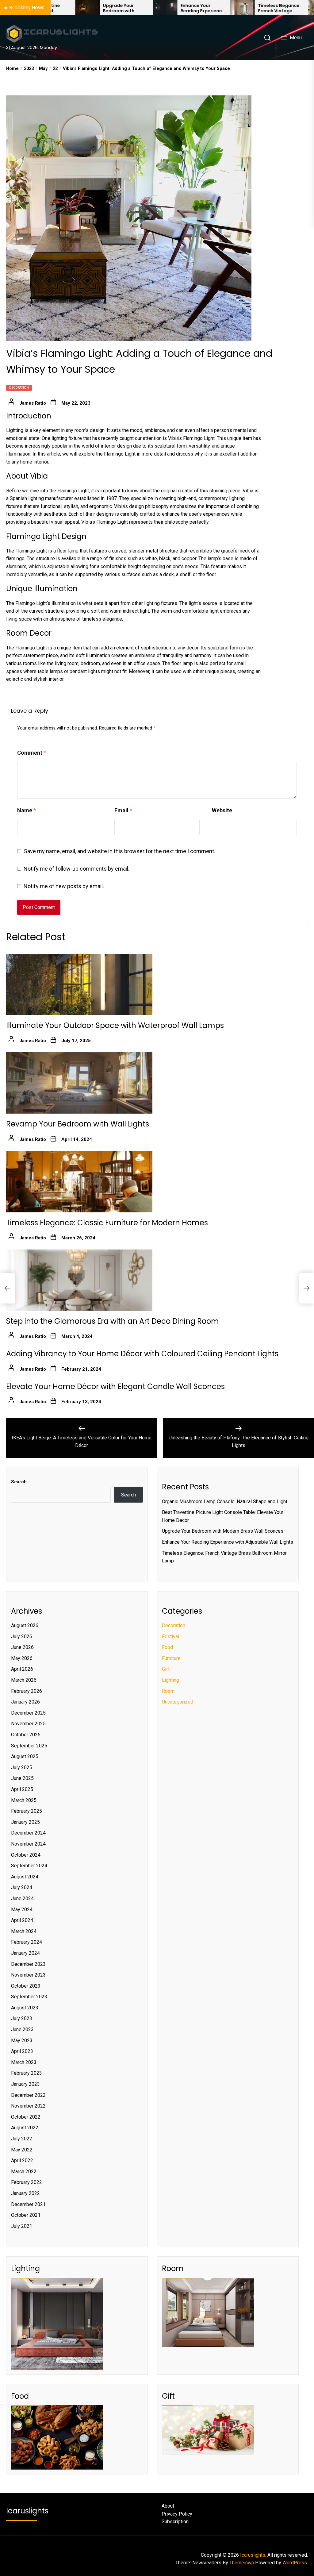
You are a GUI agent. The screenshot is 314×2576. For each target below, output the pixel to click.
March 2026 (24, 1680)
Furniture (171, 1658)
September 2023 (29, 1997)
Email (123, 810)
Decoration (19, 388)
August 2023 (25, 2008)
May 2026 (22, 1658)
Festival (170, 1636)
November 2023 (28, 1975)
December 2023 (28, 1964)
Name (27, 810)
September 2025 (29, 1746)
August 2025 (25, 1756)
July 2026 (22, 1636)
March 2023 (24, 2062)
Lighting (170, 1680)
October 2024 (26, 1855)
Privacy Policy (177, 2514)
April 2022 (22, 2160)
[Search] (267, 38)
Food (167, 1647)
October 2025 (26, 1735)
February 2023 (27, 2073)
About (168, 2506)
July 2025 (22, 1767)
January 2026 (25, 1702)
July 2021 (22, 2226)
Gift (166, 1669)
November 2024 (28, 1844)
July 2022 (22, 2139)
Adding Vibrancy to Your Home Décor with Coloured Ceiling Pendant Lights (142, 1354)
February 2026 (27, 1691)
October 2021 (26, 2215)
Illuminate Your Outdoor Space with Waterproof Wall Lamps (115, 1025)
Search (19, 1482)
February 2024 (27, 1942)
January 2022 (25, 2193)
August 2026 (25, 1625)
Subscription (175, 2522)
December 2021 (28, 2204)
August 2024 (25, 1877)
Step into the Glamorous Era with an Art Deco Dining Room (113, 1321)
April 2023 (22, 2051)
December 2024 (28, 1833)
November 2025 (28, 1724)
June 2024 (22, 1898)
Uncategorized (178, 1702)
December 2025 (28, 1713)
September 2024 (29, 1866)
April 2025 (22, 1789)
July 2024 (22, 1887)
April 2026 (22, 1669)
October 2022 (26, 2117)
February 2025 (27, 1811)
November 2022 (28, 2106)
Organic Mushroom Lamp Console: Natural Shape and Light (225, 1502)
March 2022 (24, 2172)
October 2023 (26, 1986)
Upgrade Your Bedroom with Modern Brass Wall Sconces (65, 8)
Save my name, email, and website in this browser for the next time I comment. (120, 851)
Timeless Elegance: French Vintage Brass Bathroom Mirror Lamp (221, 8)
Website (222, 810)
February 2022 (27, 2182)
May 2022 (22, 2150)
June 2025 (22, 1778)
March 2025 (24, 1800)
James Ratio (33, 403)
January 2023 (25, 2084)
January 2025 (25, 1822)
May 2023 (22, 2041)
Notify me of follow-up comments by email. (77, 869)
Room (168, 1691)
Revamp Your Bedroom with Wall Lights (78, 1124)
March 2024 (24, 1931)
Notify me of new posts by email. (64, 886)
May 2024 (22, 1910)
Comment (32, 753)
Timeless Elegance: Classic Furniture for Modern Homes (107, 1223)
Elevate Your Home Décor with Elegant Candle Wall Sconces (115, 1386)
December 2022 (28, 2095)
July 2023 (22, 2018)
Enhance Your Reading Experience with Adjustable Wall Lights (144, 8)
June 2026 (22, 1647)
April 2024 (22, 1920)
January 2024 (25, 1953)
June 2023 (22, 2029)
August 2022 (25, 2128)
